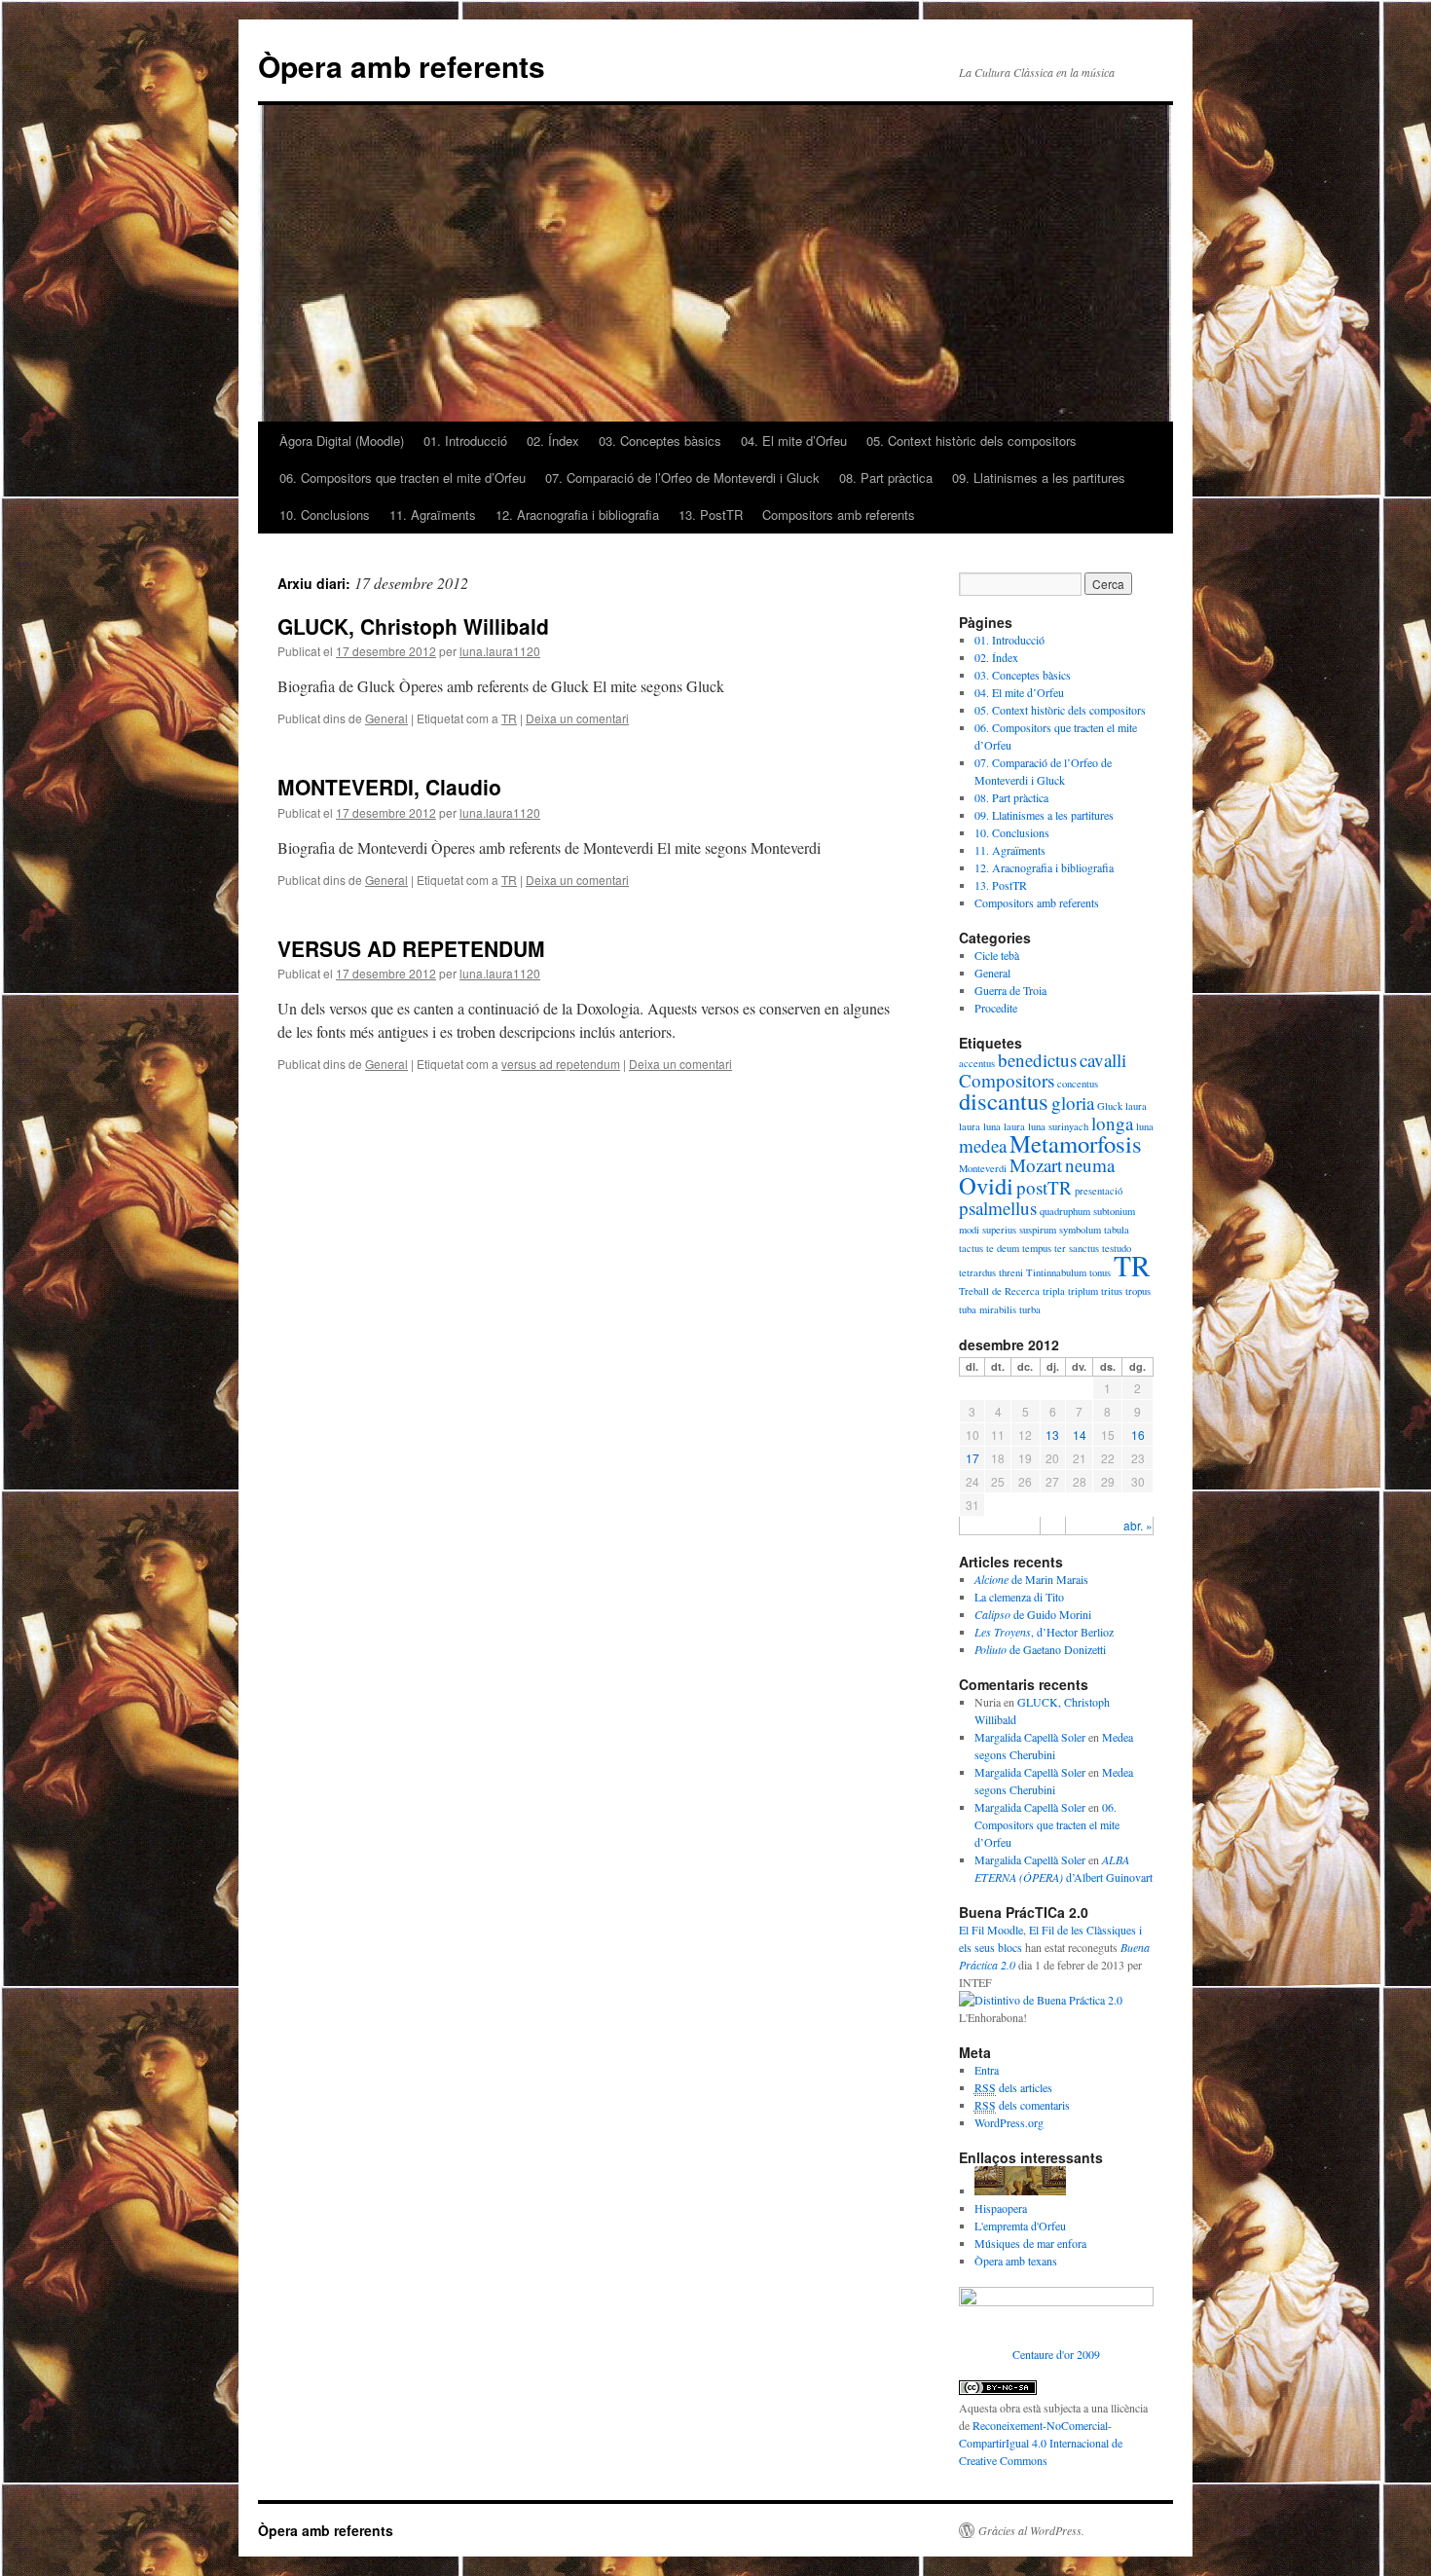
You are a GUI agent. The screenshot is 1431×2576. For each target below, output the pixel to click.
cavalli (1103, 1060)
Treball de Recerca (999, 1291)
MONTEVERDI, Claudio (389, 787)
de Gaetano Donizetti (1040, 1649)
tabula (1117, 1230)
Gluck (1110, 1106)
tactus (971, 1248)
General (386, 718)
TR (509, 718)
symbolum (1080, 1230)
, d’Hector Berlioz (1044, 1632)
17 (972, 1458)
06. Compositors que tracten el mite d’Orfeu (403, 478)
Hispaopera (1001, 2208)
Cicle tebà (997, 955)
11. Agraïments (433, 515)
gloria (1073, 1103)
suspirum (1038, 1230)
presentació (1099, 1191)
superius (999, 1230)
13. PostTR (711, 515)
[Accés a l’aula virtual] (1020, 2190)
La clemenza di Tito (1019, 1597)
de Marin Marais (1031, 1579)
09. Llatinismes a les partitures (1039, 478)
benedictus (1037, 1060)
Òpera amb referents (402, 66)
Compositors (1007, 1080)
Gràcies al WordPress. (1031, 2530)
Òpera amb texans (1016, 2261)
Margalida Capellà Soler (1030, 1737)
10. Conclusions (325, 515)
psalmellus (998, 1208)
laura (1136, 1106)
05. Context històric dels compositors (972, 441)
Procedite (996, 1008)
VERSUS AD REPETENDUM (411, 948)
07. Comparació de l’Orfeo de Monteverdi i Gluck (682, 478)
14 (1080, 1435)
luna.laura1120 (500, 651)
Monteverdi (983, 1168)
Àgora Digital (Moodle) (342, 441)
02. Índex (553, 441)
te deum (1003, 1248)
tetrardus (977, 1272)
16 (1138, 1435)
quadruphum (1065, 1211)
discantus (1004, 1101)
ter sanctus (1077, 1248)
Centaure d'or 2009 (1056, 2354)
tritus (1112, 1291)
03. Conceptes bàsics (660, 441)
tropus (1138, 1291)
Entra (987, 2070)
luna (1145, 1126)
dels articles (1013, 2087)
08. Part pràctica (886, 478)
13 (1052, 1435)
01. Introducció (465, 441)
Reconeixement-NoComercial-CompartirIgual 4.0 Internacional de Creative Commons (1041, 2443)
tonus (1100, 1272)
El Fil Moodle (991, 1930)
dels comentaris (1022, 2105)
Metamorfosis (1076, 1143)
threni (1011, 1272)
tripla (1054, 1291)
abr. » (1138, 1525)
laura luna (980, 1126)
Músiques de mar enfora (1030, 2243)
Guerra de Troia (1010, 990)
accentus (977, 1063)
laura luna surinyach (1046, 1126)
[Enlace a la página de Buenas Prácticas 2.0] (1041, 2000)
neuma (1090, 1165)
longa (1112, 1123)
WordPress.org (1009, 2122)
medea (983, 1145)
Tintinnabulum (1056, 1272)
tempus (1037, 1248)
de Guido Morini (1033, 1614)
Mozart (1036, 1165)
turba (1030, 1309)
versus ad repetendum (561, 1064)
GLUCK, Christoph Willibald (413, 626)
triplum (1083, 1291)
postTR (1044, 1187)
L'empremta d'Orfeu (1020, 2226)
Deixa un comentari (577, 718)
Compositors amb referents (839, 515)
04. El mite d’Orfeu (794, 441)
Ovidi (986, 1185)
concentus (1078, 1084)
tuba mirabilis (988, 1309)
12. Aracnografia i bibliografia (577, 515)
